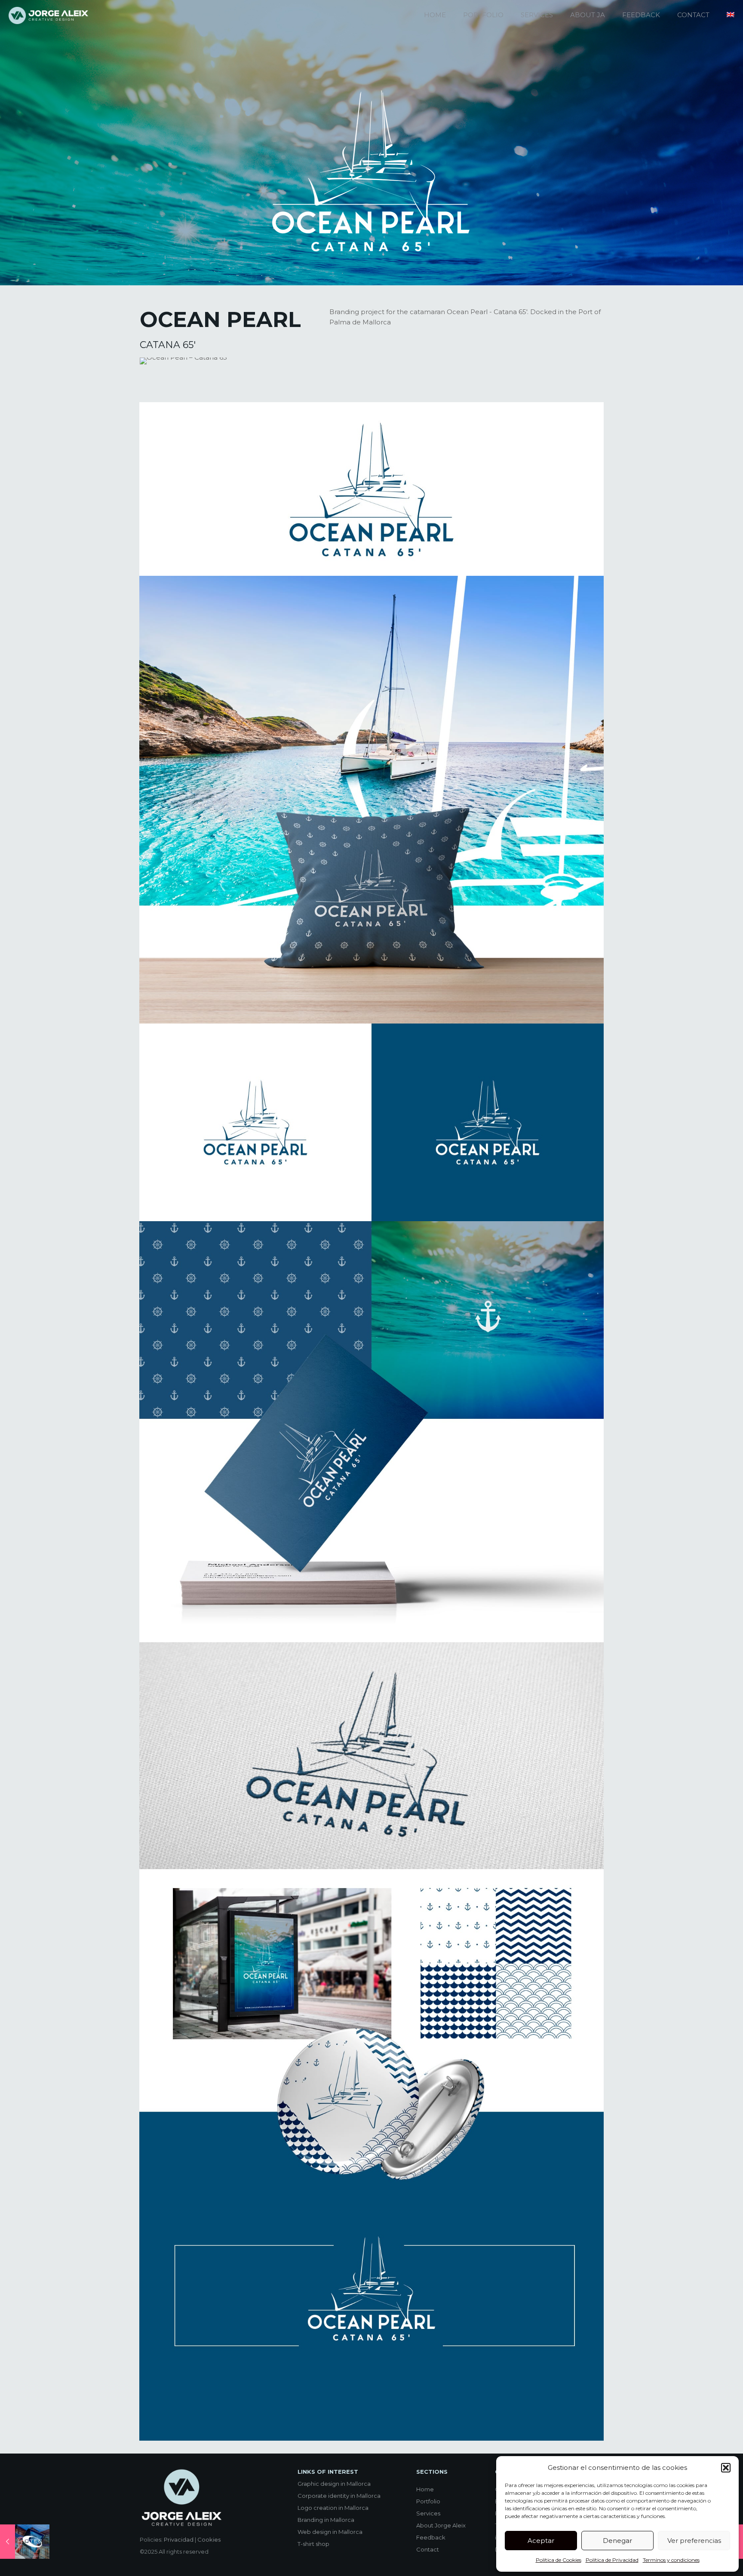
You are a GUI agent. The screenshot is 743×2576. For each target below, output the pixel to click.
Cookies (209, 2539)
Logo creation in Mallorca (333, 2508)
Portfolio (428, 2501)
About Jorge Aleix (441, 2525)
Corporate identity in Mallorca (339, 2496)
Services (428, 2513)
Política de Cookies (559, 2560)
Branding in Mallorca (326, 2520)
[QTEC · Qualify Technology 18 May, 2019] (25, 2542)
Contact (428, 2549)
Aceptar (541, 2541)
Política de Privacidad (612, 2560)
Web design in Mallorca (330, 2532)
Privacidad (179, 2539)
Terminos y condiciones (671, 2560)
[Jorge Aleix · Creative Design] (49, 15)
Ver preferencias (694, 2541)
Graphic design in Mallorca (334, 2484)
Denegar (617, 2541)
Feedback (431, 2537)
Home (425, 2489)
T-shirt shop (313, 2544)
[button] (726, 2468)
